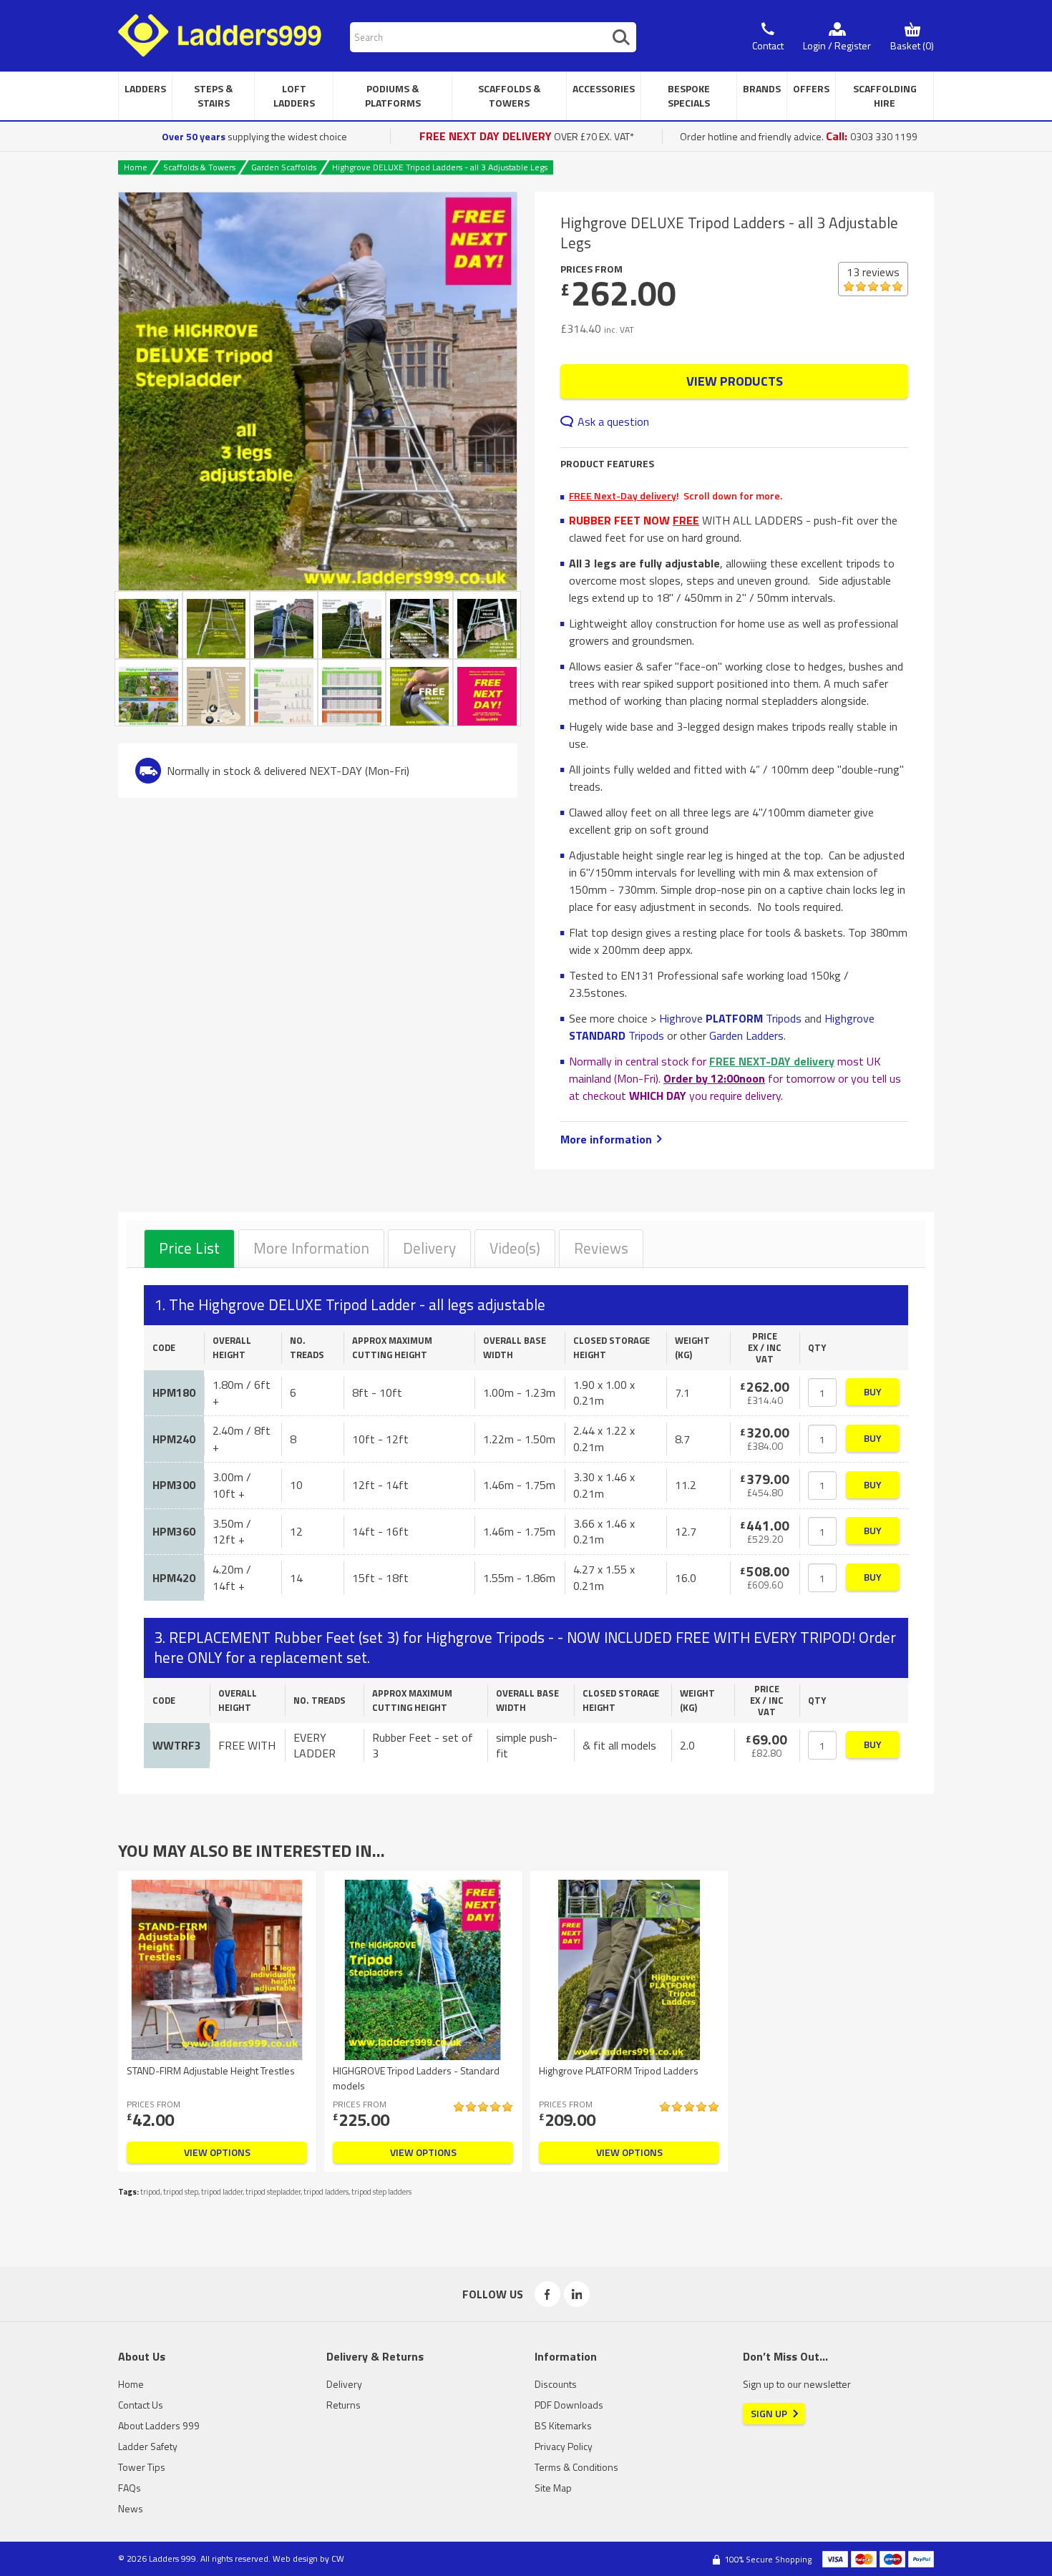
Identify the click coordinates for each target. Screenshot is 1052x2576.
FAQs (130, 2488)
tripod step (181, 2192)
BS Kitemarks (563, 2425)
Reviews (601, 1248)
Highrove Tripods (730, 1018)
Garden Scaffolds (284, 167)
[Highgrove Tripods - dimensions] (352, 693)
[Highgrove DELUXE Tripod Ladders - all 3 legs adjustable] (318, 391)
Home (136, 167)
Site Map (553, 2488)
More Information (311, 1248)
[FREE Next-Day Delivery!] (487, 693)
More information (606, 1139)
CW (338, 2558)
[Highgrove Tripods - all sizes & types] (284, 693)
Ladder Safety (148, 2446)
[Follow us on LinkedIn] (577, 2294)
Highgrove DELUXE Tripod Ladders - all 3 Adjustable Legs (440, 167)
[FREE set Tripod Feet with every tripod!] (420, 693)
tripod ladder (222, 2192)
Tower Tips (142, 2467)
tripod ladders (326, 2192)
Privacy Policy (564, 2446)
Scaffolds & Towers (199, 167)
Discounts (556, 2384)
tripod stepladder (273, 2192)
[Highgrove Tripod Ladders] (284, 625)
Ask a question (613, 421)
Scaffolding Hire (885, 96)
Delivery (429, 1248)
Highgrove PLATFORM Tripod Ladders (619, 2070)
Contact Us (141, 2405)
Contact (768, 45)
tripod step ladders (381, 2192)
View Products (735, 381)
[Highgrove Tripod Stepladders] (420, 625)
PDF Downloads (569, 2405)
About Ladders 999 (159, 2425)
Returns (344, 2405)
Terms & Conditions (576, 2467)
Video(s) (515, 1248)
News (131, 2508)
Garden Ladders (746, 1035)
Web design (295, 2558)
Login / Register (837, 45)
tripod (150, 2192)
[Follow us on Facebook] (547, 2294)
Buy (873, 1391)
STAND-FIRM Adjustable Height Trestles (211, 2070)
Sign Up (769, 2413)
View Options (217, 2152)
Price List (189, 1248)
